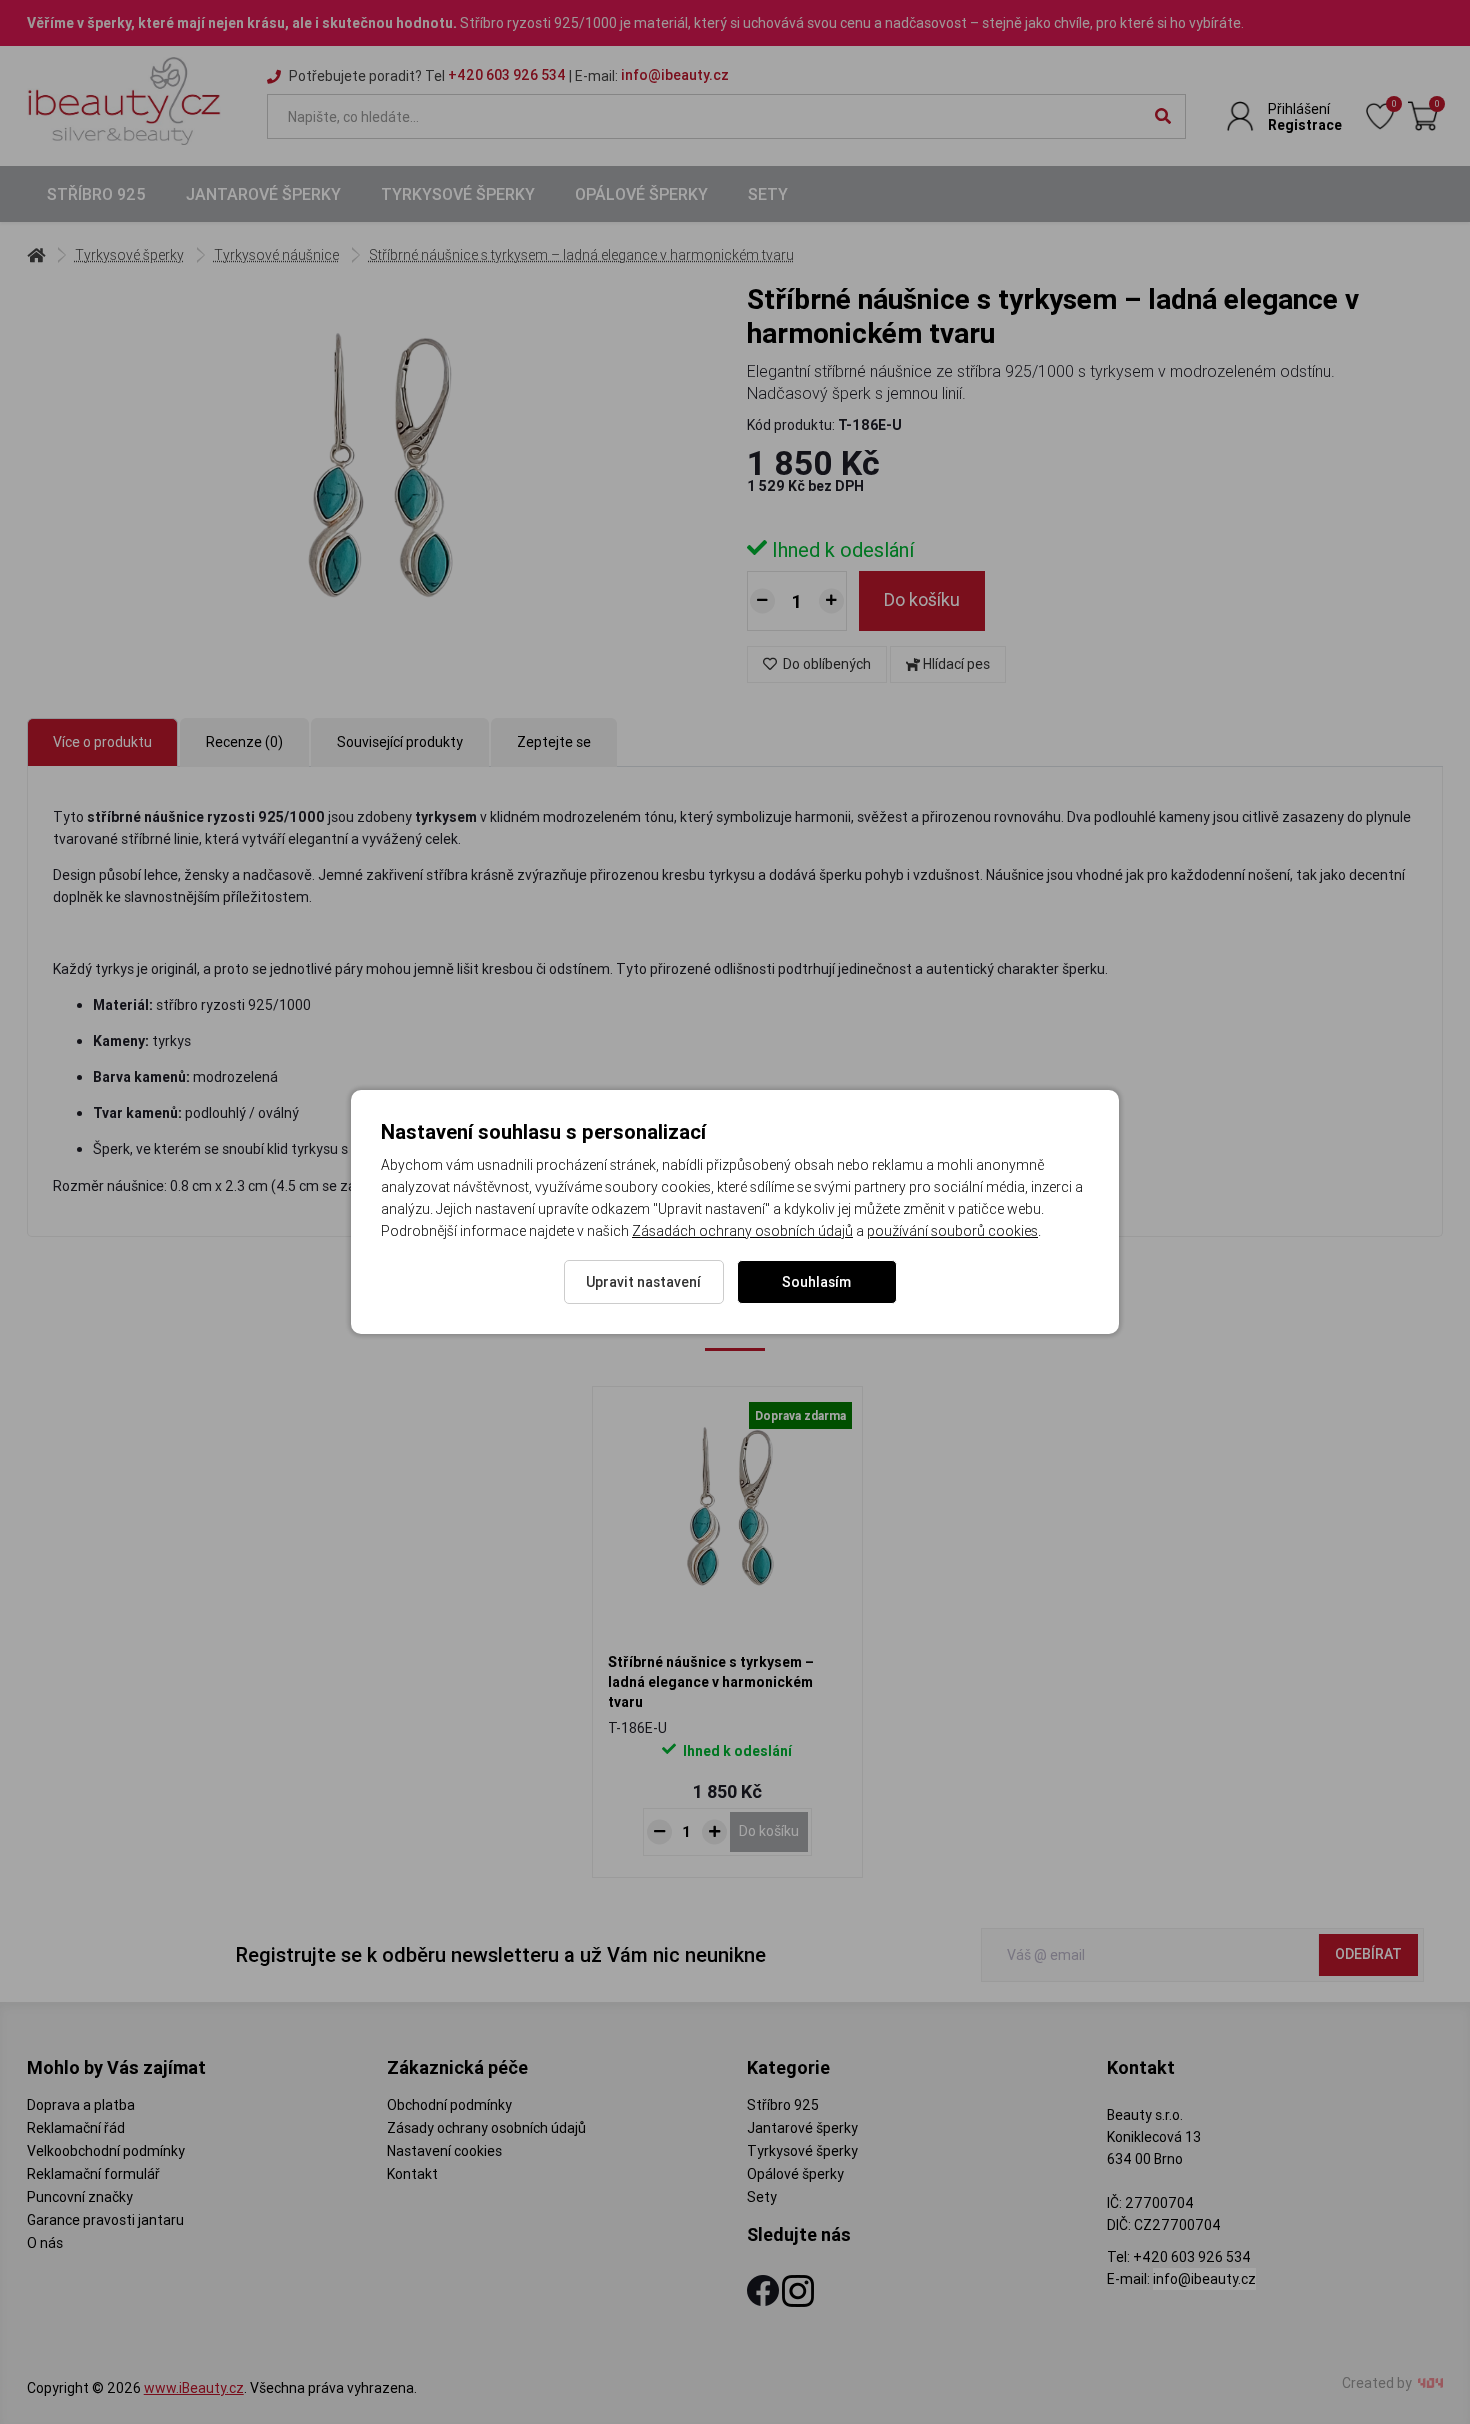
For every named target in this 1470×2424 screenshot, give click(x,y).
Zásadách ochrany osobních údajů (742, 1231)
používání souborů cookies (952, 1231)
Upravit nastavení (643, 1282)
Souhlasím (816, 1282)
